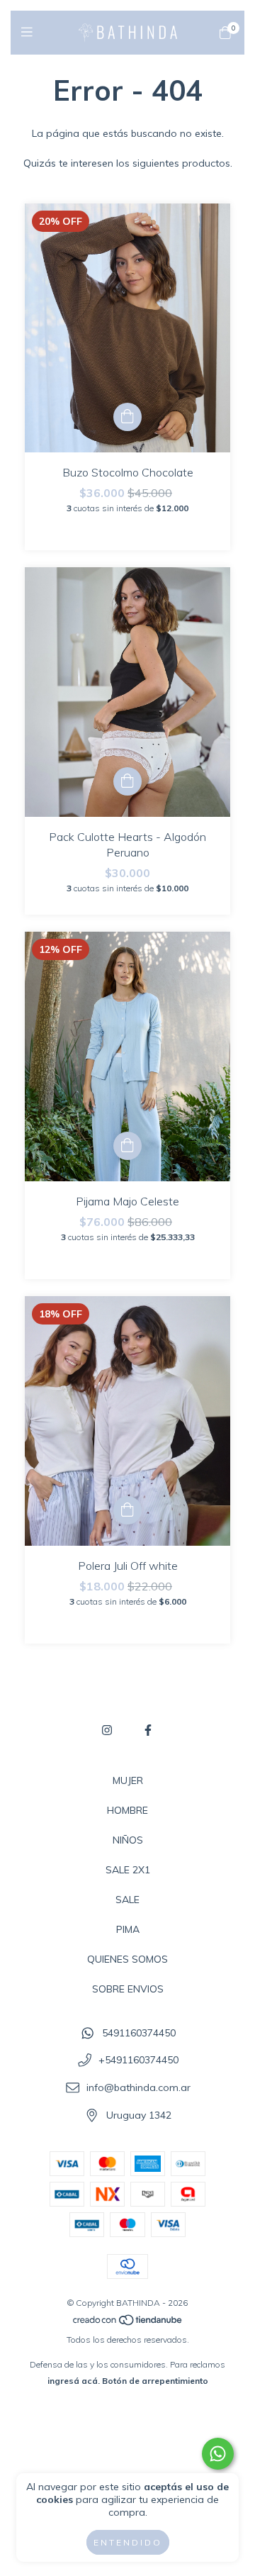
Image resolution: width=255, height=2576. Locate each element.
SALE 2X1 (128, 1870)
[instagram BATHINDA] (107, 1730)
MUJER (128, 1780)
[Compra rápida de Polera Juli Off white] (127, 1510)
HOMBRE (127, 1810)
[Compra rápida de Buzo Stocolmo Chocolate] (127, 417)
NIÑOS (128, 1840)
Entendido (128, 2542)
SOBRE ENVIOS (128, 1989)
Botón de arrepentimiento (155, 2381)
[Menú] (30, 32)
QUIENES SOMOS (127, 1959)
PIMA (128, 1929)
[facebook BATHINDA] (148, 1730)
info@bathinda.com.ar (138, 2087)
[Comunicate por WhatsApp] (218, 2454)
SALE (127, 1900)
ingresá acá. (74, 2381)
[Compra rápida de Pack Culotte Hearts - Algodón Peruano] (127, 781)
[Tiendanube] (128, 2323)
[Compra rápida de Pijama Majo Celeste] (127, 1146)
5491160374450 (139, 2033)
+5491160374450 (138, 2061)
